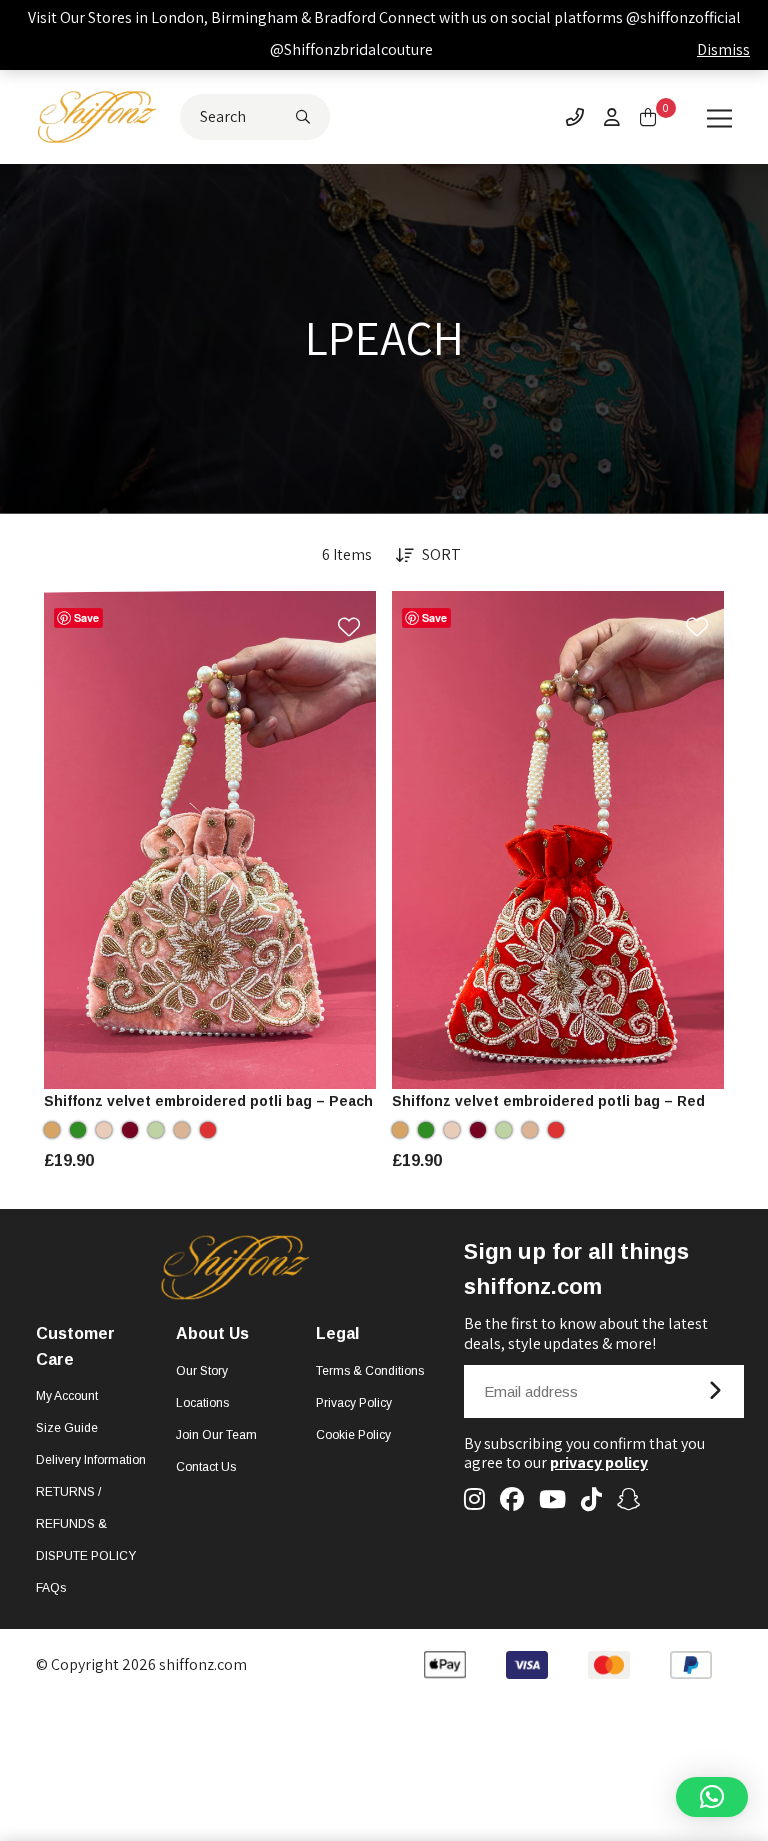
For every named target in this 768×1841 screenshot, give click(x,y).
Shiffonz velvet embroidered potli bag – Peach (208, 1101)
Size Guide (67, 1428)
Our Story (202, 1371)
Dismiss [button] (723, 49)
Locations (202, 1403)
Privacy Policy (354, 1403)
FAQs (51, 1588)
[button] (712, 1797)
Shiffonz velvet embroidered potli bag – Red (548, 1101)
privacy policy (599, 1462)
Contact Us (206, 1467)
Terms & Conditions (370, 1371)
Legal (337, 1333)
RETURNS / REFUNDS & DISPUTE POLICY (86, 1524)
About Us (212, 1333)
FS (210, 1063)
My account (67, 1396)
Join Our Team (216, 1435)
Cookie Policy (353, 1435)
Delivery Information (91, 1460)
